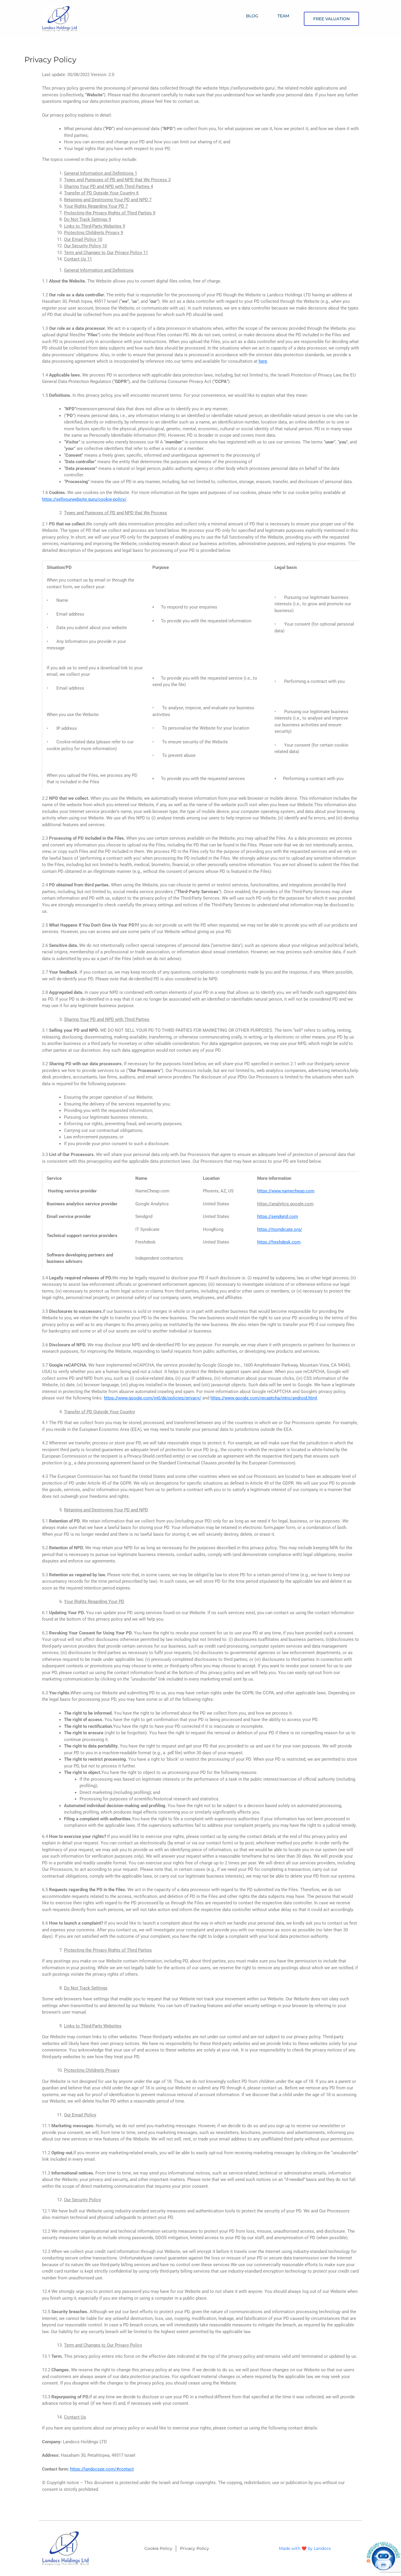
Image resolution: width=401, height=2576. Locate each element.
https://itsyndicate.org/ (280, 1229)
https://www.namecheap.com (286, 1191)
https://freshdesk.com (279, 1242)
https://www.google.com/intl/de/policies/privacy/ (153, 1398)
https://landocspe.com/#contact (102, 2469)
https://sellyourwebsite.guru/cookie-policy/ (84, 499)
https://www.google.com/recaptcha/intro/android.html (264, 1398)
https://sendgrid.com (278, 1216)
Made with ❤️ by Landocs (305, 2548)
